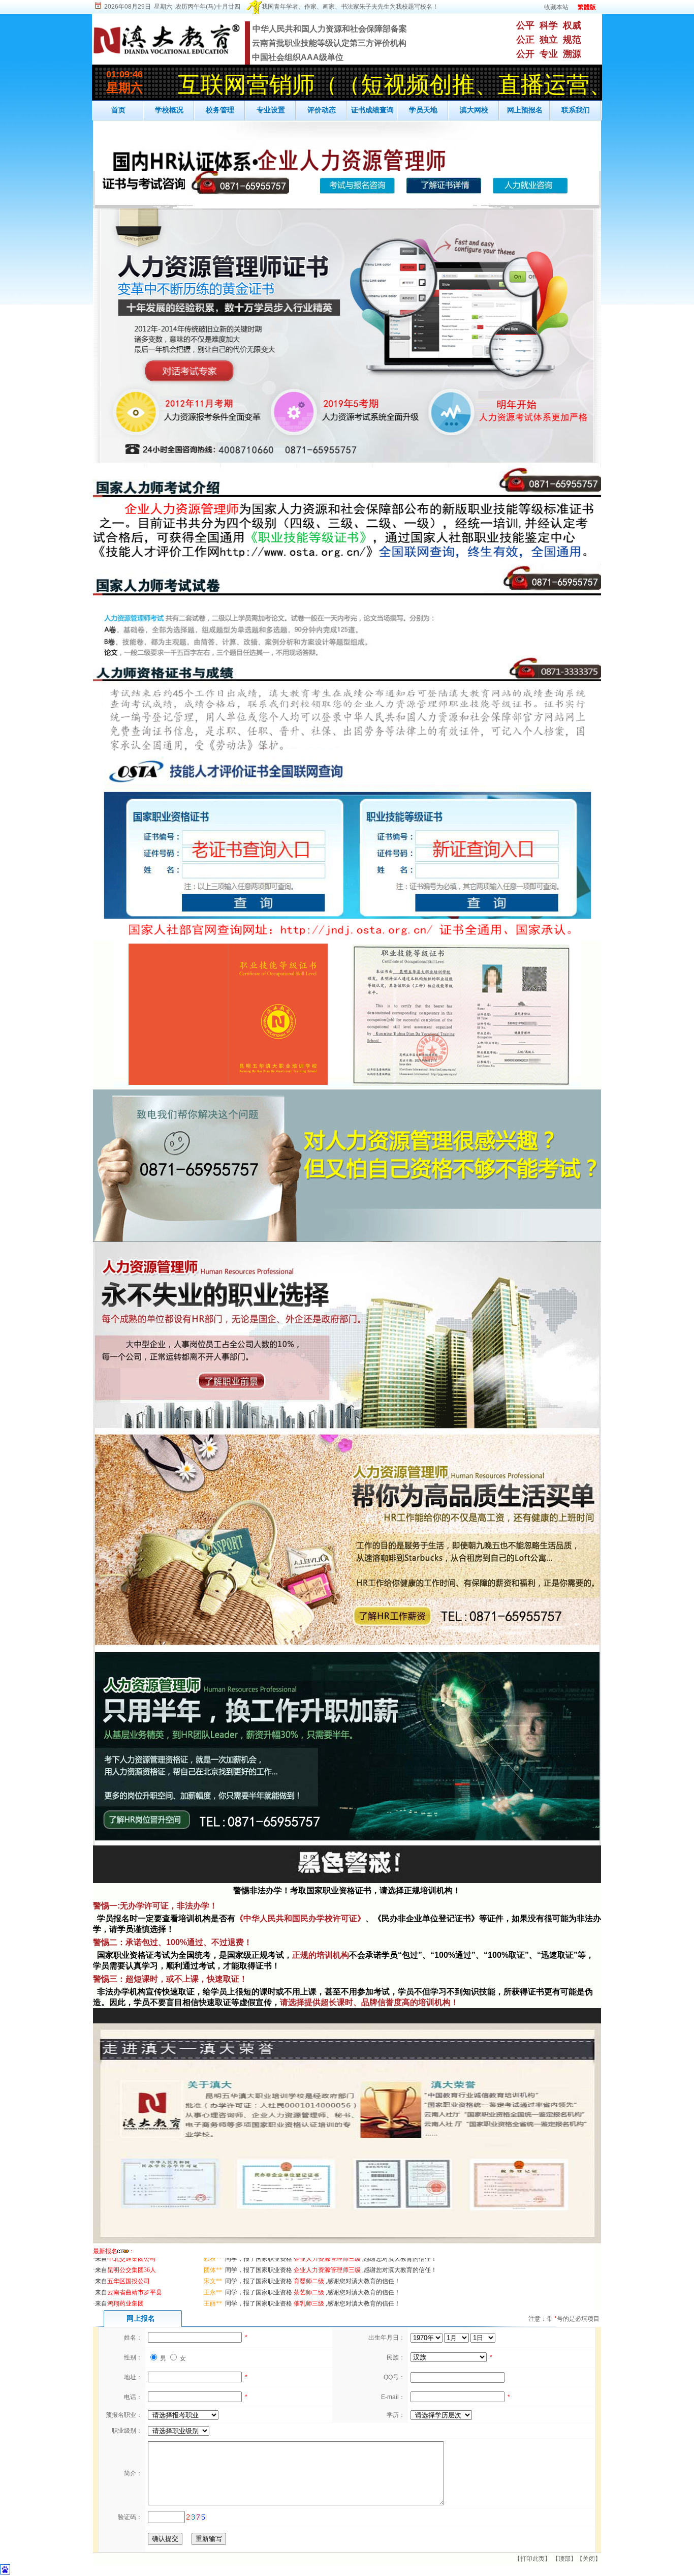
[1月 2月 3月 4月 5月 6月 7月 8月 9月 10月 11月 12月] (457, 2338)
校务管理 (220, 110)
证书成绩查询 (372, 110)
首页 (118, 110)
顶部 (564, 2559)
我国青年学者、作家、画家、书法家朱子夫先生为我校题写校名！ (350, 7)
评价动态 (322, 110)
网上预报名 (525, 110)
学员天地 (423, 110)
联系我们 (576, 110)
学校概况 (169, 110)
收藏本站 (556, 7)
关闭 (589, 2559)
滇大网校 (474, 110)
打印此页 (532, 2559)
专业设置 (271, 110)
